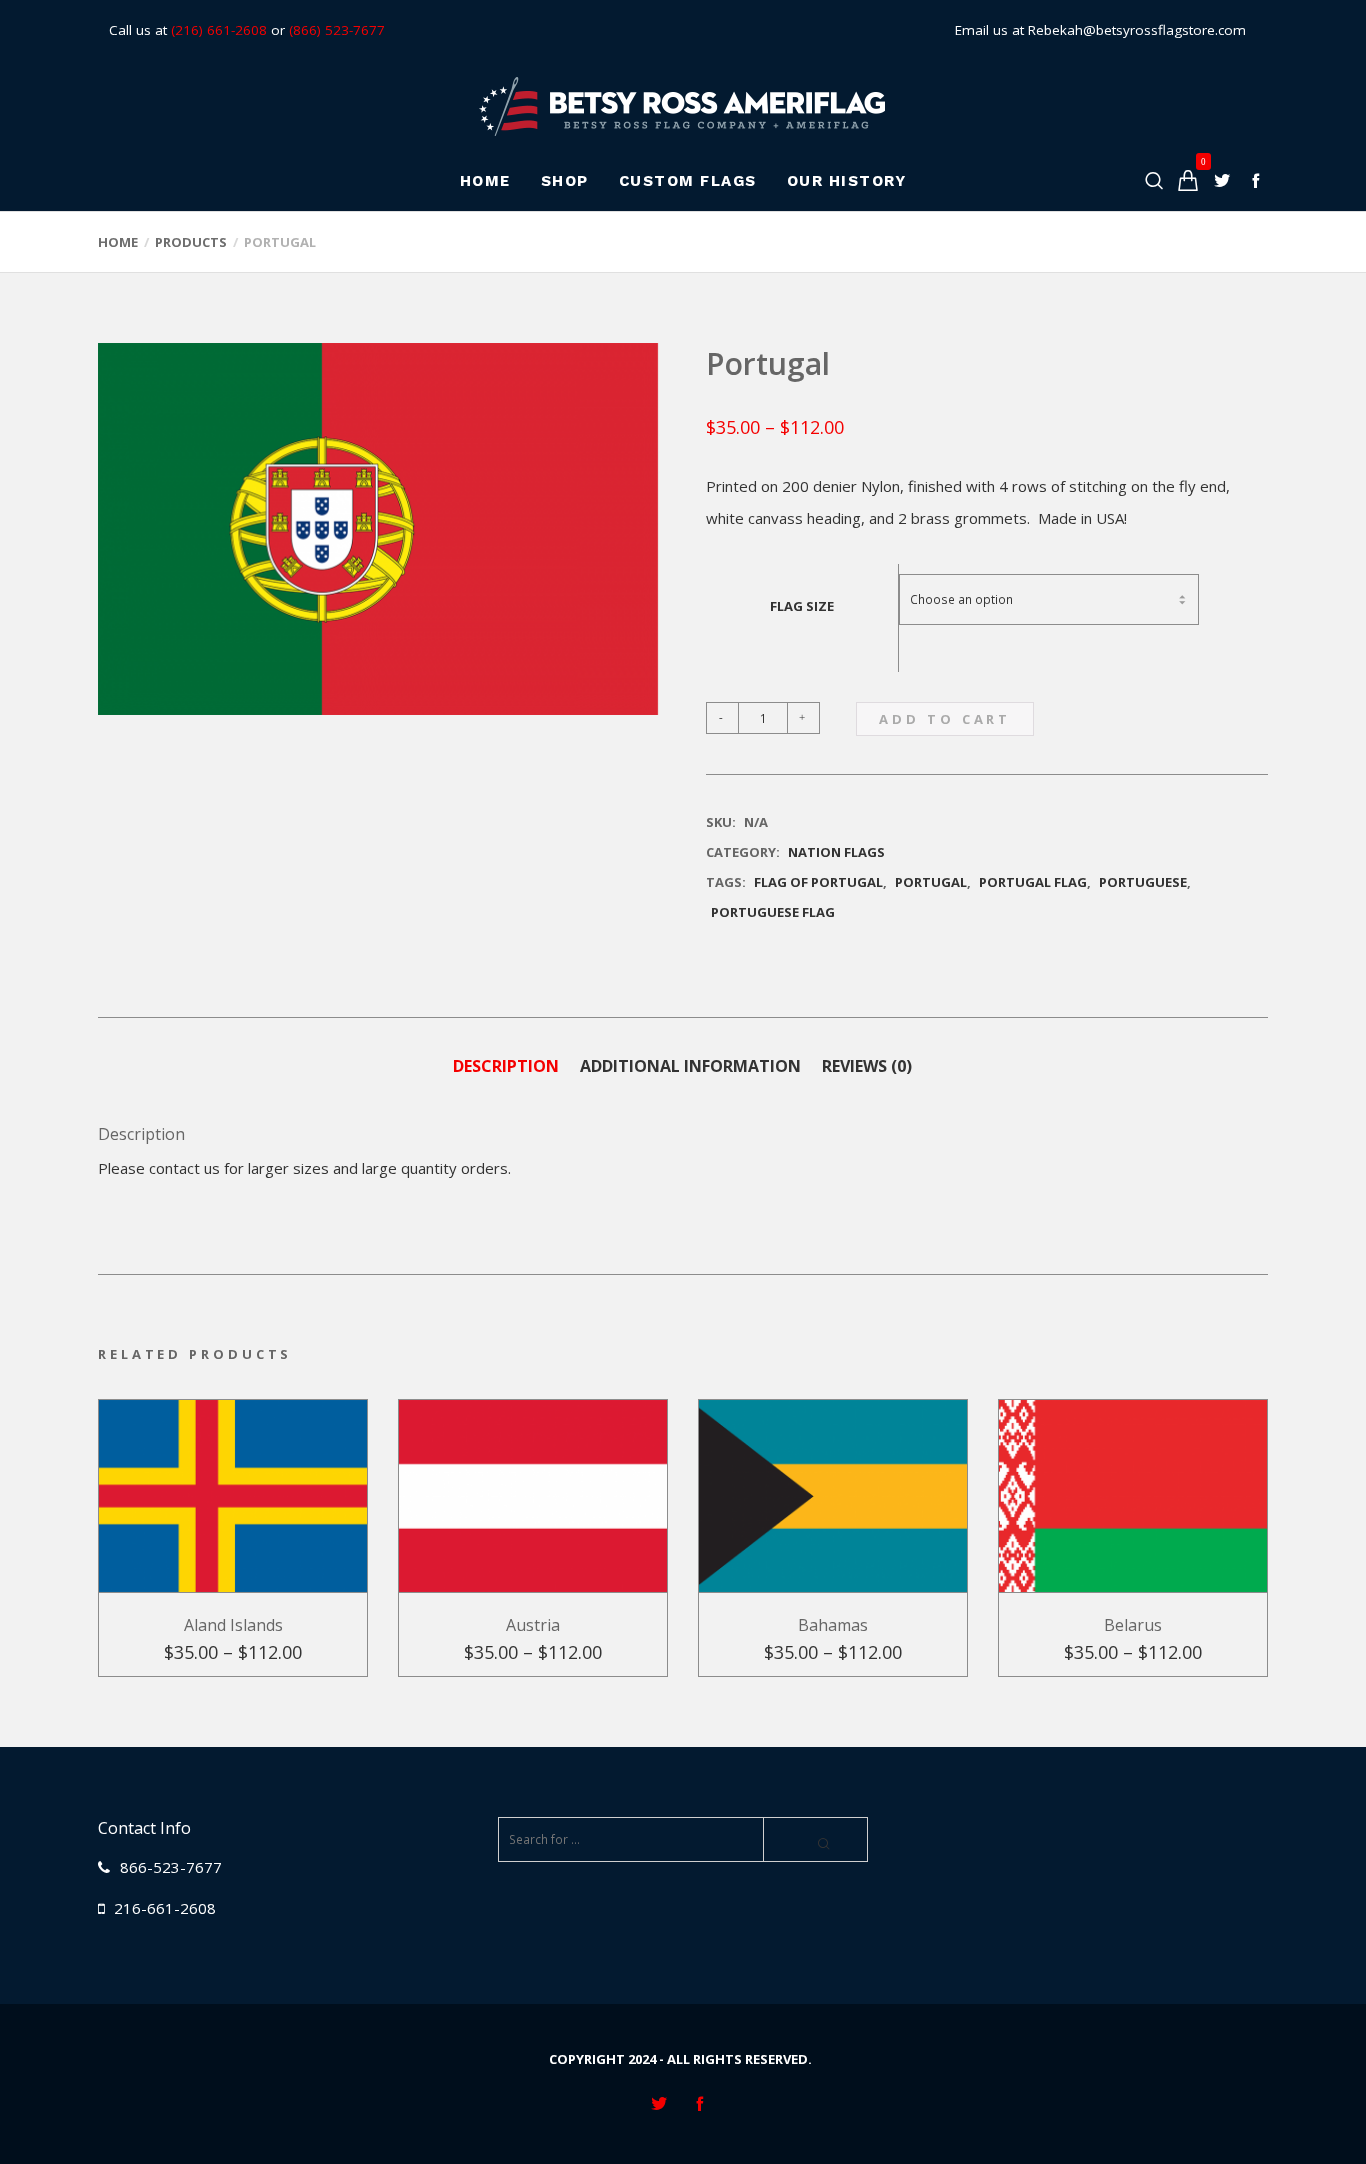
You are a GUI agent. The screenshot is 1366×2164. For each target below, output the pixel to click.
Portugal (931, 882)
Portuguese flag (773, 912)
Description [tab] (506, 1066)
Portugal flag (1033, 882)
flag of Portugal (818, 882)
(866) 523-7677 (337, 30)
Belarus (1133, 1625)
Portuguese (1143, 882)
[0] (1188, 180)
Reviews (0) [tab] (867, 1066)
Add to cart (945, 719)
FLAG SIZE (802, 606)
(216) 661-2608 (219, 30)
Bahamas (833, 1625)
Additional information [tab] (690, 1066)
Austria (533, 1625)
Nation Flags (836, 852)
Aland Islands (233, 1625)
